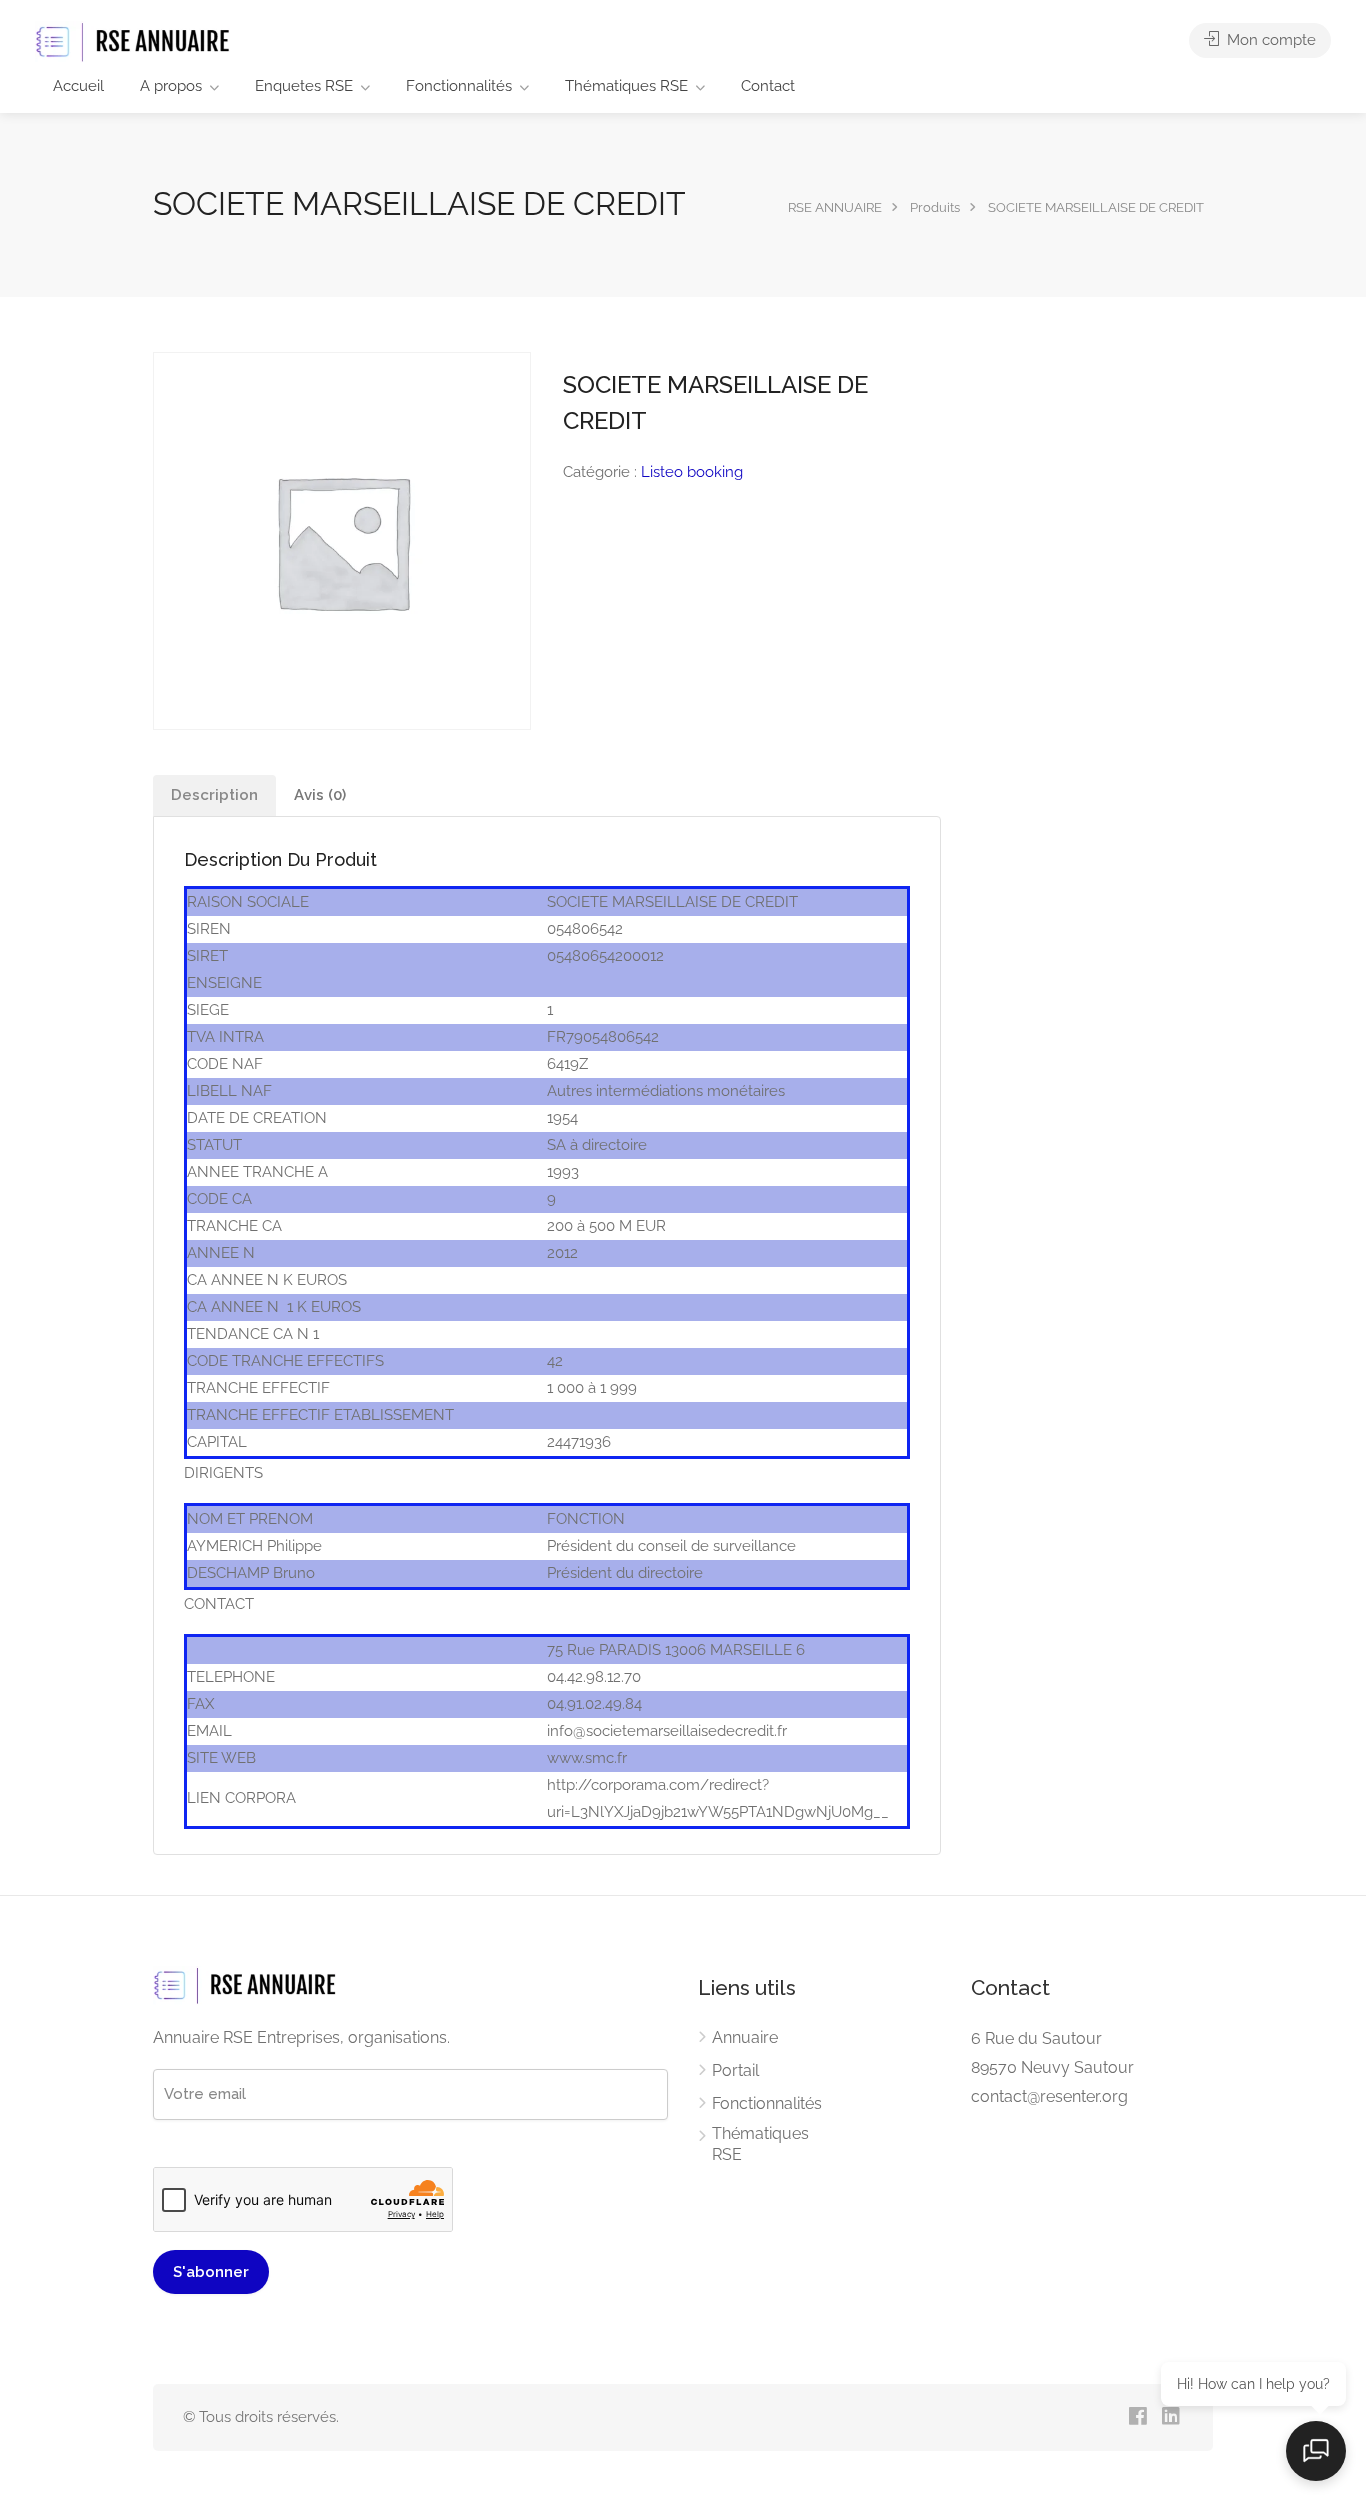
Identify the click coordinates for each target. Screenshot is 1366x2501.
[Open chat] (1316, 2451)
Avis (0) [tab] (320, 795)
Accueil (78, 86)
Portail (735, 2070)
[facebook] (1137, 2417)
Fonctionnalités (459, 86)
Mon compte (1269, 40)
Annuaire (745, 2037)
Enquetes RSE (304, 86)
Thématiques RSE (626, 86)
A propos (171, 86)
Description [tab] (214, 795)
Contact (768, 86)
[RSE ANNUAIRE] (135, 41)
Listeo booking (692, 472)
